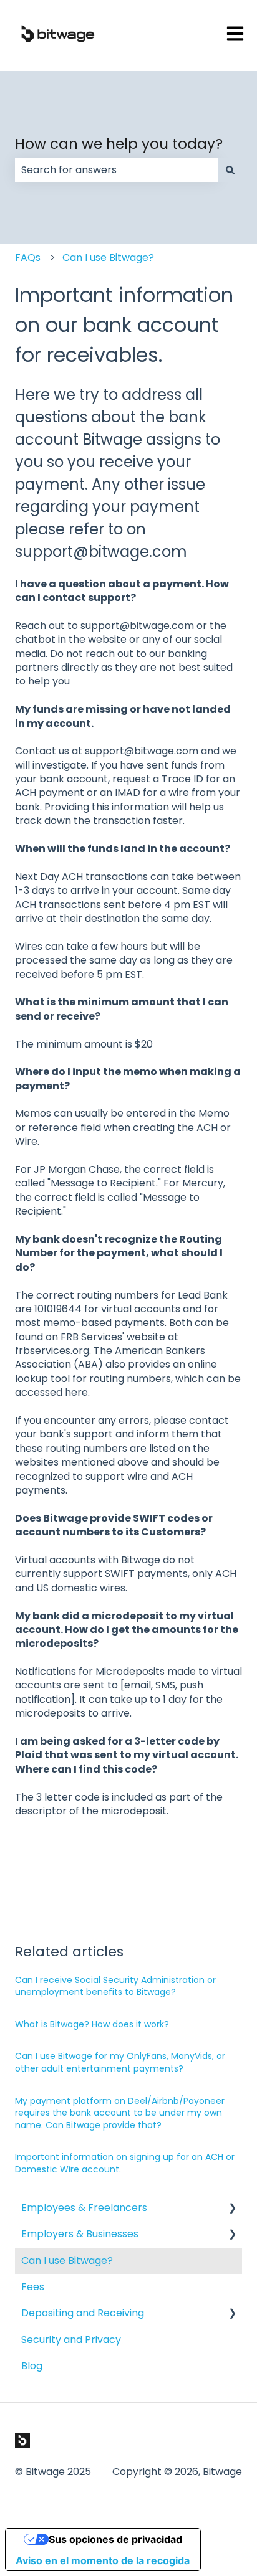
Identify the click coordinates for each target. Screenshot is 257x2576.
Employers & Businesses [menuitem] (80, 2234)
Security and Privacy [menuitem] (71, 2340)
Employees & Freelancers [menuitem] (84, 2208)
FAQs (28, 258)
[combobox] (117, 170)
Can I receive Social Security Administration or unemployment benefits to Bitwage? (115, 1986)
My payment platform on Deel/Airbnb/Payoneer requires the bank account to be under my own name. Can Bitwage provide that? (120, 2113)
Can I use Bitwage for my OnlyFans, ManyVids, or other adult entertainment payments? (120, 2062)
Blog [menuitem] (32, 2366)
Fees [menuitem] (33, 2287)
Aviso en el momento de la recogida (103, 2560)
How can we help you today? (119, 144)
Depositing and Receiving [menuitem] (83, 2313)
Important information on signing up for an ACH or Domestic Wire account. (125, 2163)
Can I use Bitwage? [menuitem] (67, 2261)
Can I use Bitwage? (108, 258)
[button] (232, 2209)
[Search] (230, 170)
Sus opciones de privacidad (115, 2539)
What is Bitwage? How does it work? (92, 2024)
